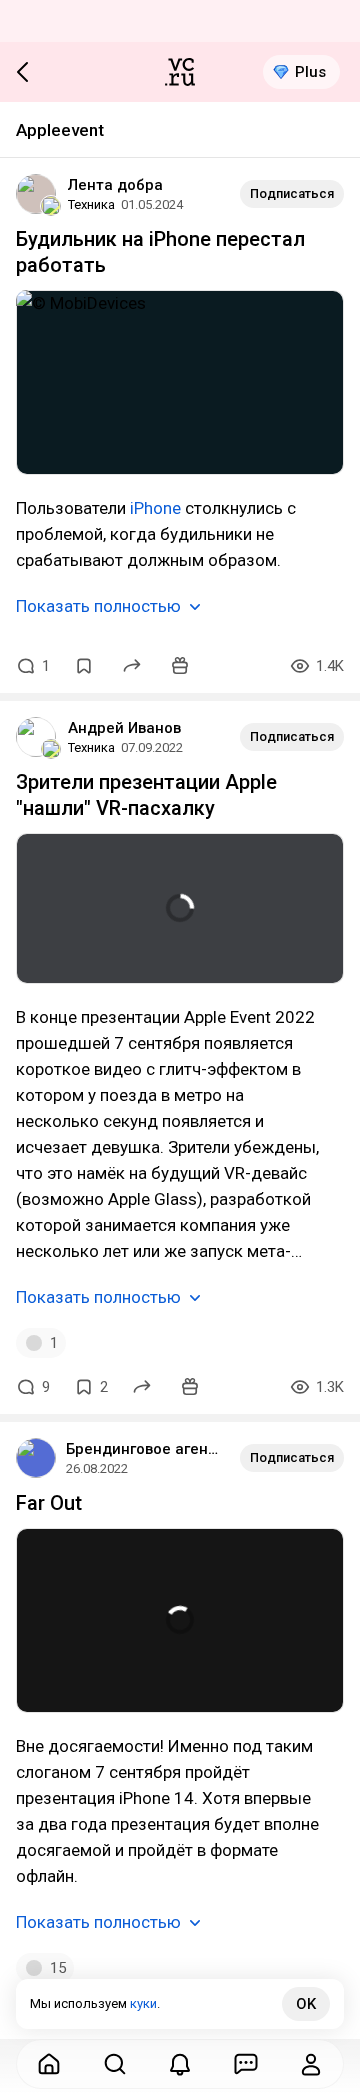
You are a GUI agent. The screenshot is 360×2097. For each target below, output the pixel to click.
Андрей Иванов (124, 728)
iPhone (155, 508)
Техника (91, 204)
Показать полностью (98, 606)
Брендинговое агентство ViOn (145, 1449)
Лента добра (115, 185)
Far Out (49, 1503)
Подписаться (292, 193)
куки (143, 2003)
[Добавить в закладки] (84, 666)
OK (306, 2004)
